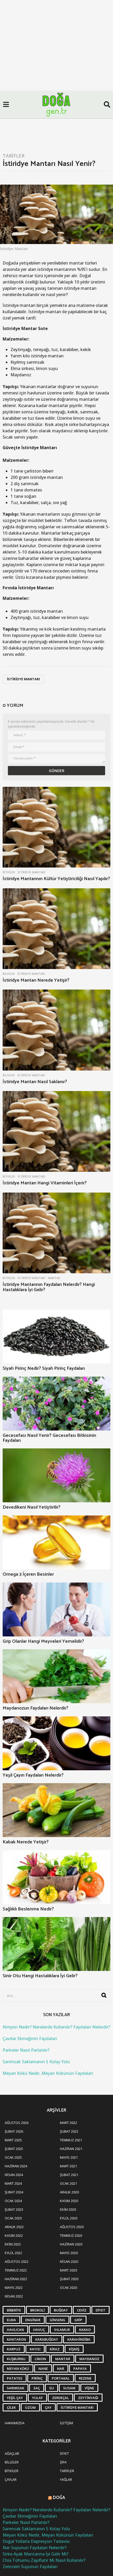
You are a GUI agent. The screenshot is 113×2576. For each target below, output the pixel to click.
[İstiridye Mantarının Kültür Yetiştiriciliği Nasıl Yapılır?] (56, 827)
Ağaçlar (12, 2453)
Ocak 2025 (13, 2157)
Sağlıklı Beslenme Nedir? (28, 1909)
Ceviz (82, 2310)
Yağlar (66, 2479)
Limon (40, 2359)
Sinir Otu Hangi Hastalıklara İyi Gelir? (40, 1976)
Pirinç (37, 2378)
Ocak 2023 (13, 2218)
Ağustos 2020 (72, 2227)
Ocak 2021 (68, 2183)
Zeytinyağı (88, 2398)
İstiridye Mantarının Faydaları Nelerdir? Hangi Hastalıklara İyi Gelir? (49, 1287)
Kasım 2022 (14, 2235)
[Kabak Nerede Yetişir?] (56, 1810)
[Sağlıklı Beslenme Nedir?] (56, 1877)
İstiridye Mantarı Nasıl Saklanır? (35, 1082)
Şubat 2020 (69, 2279)
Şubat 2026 (14, 2131)
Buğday (61, 2310)
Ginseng (57, 2320)
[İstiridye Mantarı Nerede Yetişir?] (56, 929)
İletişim (66, 2423)
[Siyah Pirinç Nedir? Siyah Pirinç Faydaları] (56, 1337)
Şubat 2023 (14, 2209)
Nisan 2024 (14, 2175)
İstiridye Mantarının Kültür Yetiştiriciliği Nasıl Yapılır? (56, 879)
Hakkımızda (15, 2423)
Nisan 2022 (14, 2296)
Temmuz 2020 (71, 2235)
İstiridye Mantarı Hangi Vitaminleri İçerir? (45, 1183)
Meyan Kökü (18, 2369)
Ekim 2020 (68, 2209)
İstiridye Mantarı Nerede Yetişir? (36, 980)
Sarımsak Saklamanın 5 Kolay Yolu (36, 2062)
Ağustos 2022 (17, 2261)
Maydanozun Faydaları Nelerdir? (35, 1708)
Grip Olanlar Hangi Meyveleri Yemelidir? (43, 1641)
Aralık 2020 (69, 2192)
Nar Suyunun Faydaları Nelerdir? (35, 2548)
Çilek (11, 2407)
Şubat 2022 (69, 2131)
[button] (6, 104)
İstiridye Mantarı (23, 679)
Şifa (63, 2462)
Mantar (54, 1278)
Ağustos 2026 (17, 2123)
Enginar (33, 2320)
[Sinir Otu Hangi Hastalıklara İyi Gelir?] (56, 1944)
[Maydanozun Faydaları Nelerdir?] (56, 1676)
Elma (11, 2320)
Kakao (85, 2330)
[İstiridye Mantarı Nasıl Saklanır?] (56, 1030)
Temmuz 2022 (16, 2270)
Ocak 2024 (13, 2201)
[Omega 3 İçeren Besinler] (56, 1542)
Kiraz (55, 2349)
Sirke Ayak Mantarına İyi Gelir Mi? (35, 2554)
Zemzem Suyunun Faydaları (30, 2567)
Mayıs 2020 (69, 2253)
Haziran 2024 (16, 2166)
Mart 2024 (13, 2183)
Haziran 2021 (71, 2149)
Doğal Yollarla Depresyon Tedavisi (36, 2541)
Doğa (59, 2498)
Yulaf (37, 2398)
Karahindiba (79, 2339)
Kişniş (74, 2349)
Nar (61, 2369)
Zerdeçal (60, 2398)
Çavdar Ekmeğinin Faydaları (30, 2039)
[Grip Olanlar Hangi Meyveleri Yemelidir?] (56, 1609)
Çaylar (11, 2479)
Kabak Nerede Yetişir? (26, 1842)
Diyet (101, 2310)
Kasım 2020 (69, 2201)
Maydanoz (89, 2359)
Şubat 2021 (69, 2175)
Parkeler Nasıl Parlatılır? (26, 2050)
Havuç (39, 2330)
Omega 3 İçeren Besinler (28, 1574)
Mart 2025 (13, 2140)
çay (48, 2407)
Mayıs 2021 (69, 2157)
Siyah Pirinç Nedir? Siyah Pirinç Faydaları (44, 1368)
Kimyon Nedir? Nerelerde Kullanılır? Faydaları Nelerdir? (56, 2027)
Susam (69, 2388)
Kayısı (35, 2349)
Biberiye (14, 2310)
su (52, 2388)
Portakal (61, 2378)
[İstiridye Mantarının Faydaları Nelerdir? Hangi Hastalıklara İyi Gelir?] (56, 1233)
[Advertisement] (56, 59)
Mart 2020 (68, 2270)
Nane (43, 2369)
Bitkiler (9, 872)
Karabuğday (47, 2339)
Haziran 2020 (71, 2244)
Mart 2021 (68, 2166)
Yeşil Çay (15, 2398)
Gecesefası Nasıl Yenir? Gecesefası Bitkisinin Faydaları (49, 1438)
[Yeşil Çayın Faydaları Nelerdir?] (56, 1743)
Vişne (89, 2388)
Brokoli (37, 2310)
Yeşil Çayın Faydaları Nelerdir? (33, 1775)
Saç (37, 2388)
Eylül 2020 (69, 2218)
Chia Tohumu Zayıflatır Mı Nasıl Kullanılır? (44, 2560)
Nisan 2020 (69, 2261)
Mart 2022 (68, 2123)
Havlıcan (15, 2330)
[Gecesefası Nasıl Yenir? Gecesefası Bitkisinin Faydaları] (56, 1404)
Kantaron (16, 2339)
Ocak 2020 (68, 2288)
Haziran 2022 (16, 2279)
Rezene (85, 2378)
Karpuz (14, 2349)
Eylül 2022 (13, 2253)
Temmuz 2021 (71, 2140)
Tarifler (14, 156)
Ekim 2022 (13, 2244)
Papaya (80, 2369)
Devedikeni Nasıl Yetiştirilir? (32, 1507)
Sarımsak (16, 2388)
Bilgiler (9, 974)
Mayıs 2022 (14, 2288)
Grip (78, 2320)
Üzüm (30, 2407)
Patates (15, 2378)
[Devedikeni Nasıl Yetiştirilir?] (56, 1475)
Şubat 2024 (14, 2192)
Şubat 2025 (14, 2149)
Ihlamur (62, 2330)
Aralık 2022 (14, 2227)
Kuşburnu (16, 2359)
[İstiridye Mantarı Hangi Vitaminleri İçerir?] (56, 1132)
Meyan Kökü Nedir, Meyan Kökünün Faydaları (48, 2073)
